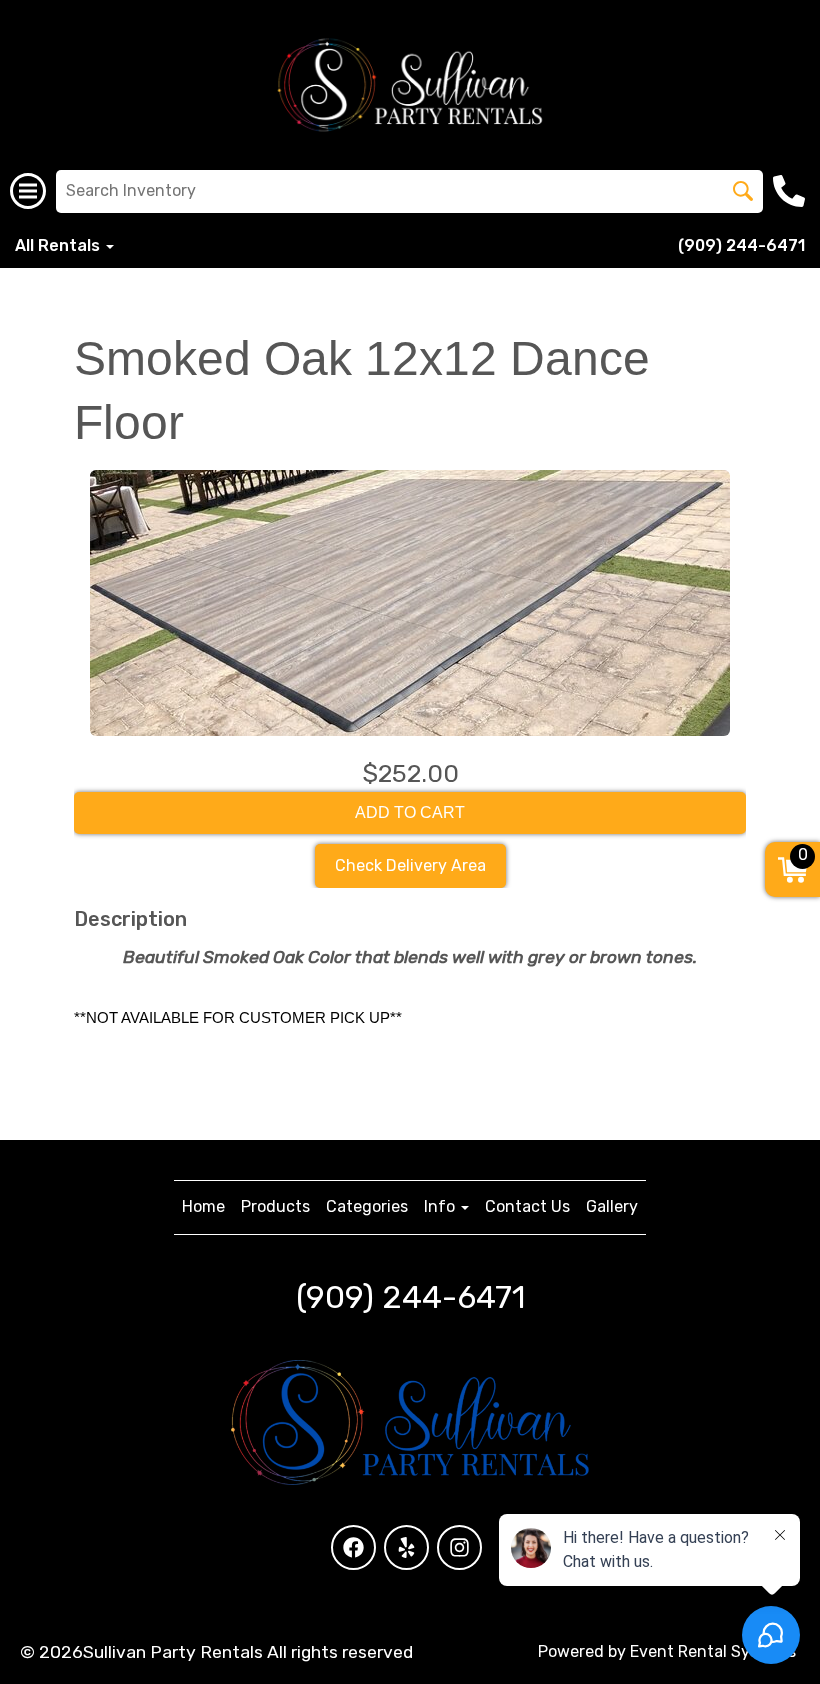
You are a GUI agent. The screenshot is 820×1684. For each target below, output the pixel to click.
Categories (367, 1206)
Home (203, 1206)
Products (275, 1206)
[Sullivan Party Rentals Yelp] (406, 1547)
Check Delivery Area (410, 865)
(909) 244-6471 (741, 245)
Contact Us (527, 1206)
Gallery (612, 1206)
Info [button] (441, 1206)
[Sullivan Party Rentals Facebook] (353, 1547)
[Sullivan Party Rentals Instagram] (459, 1547)
